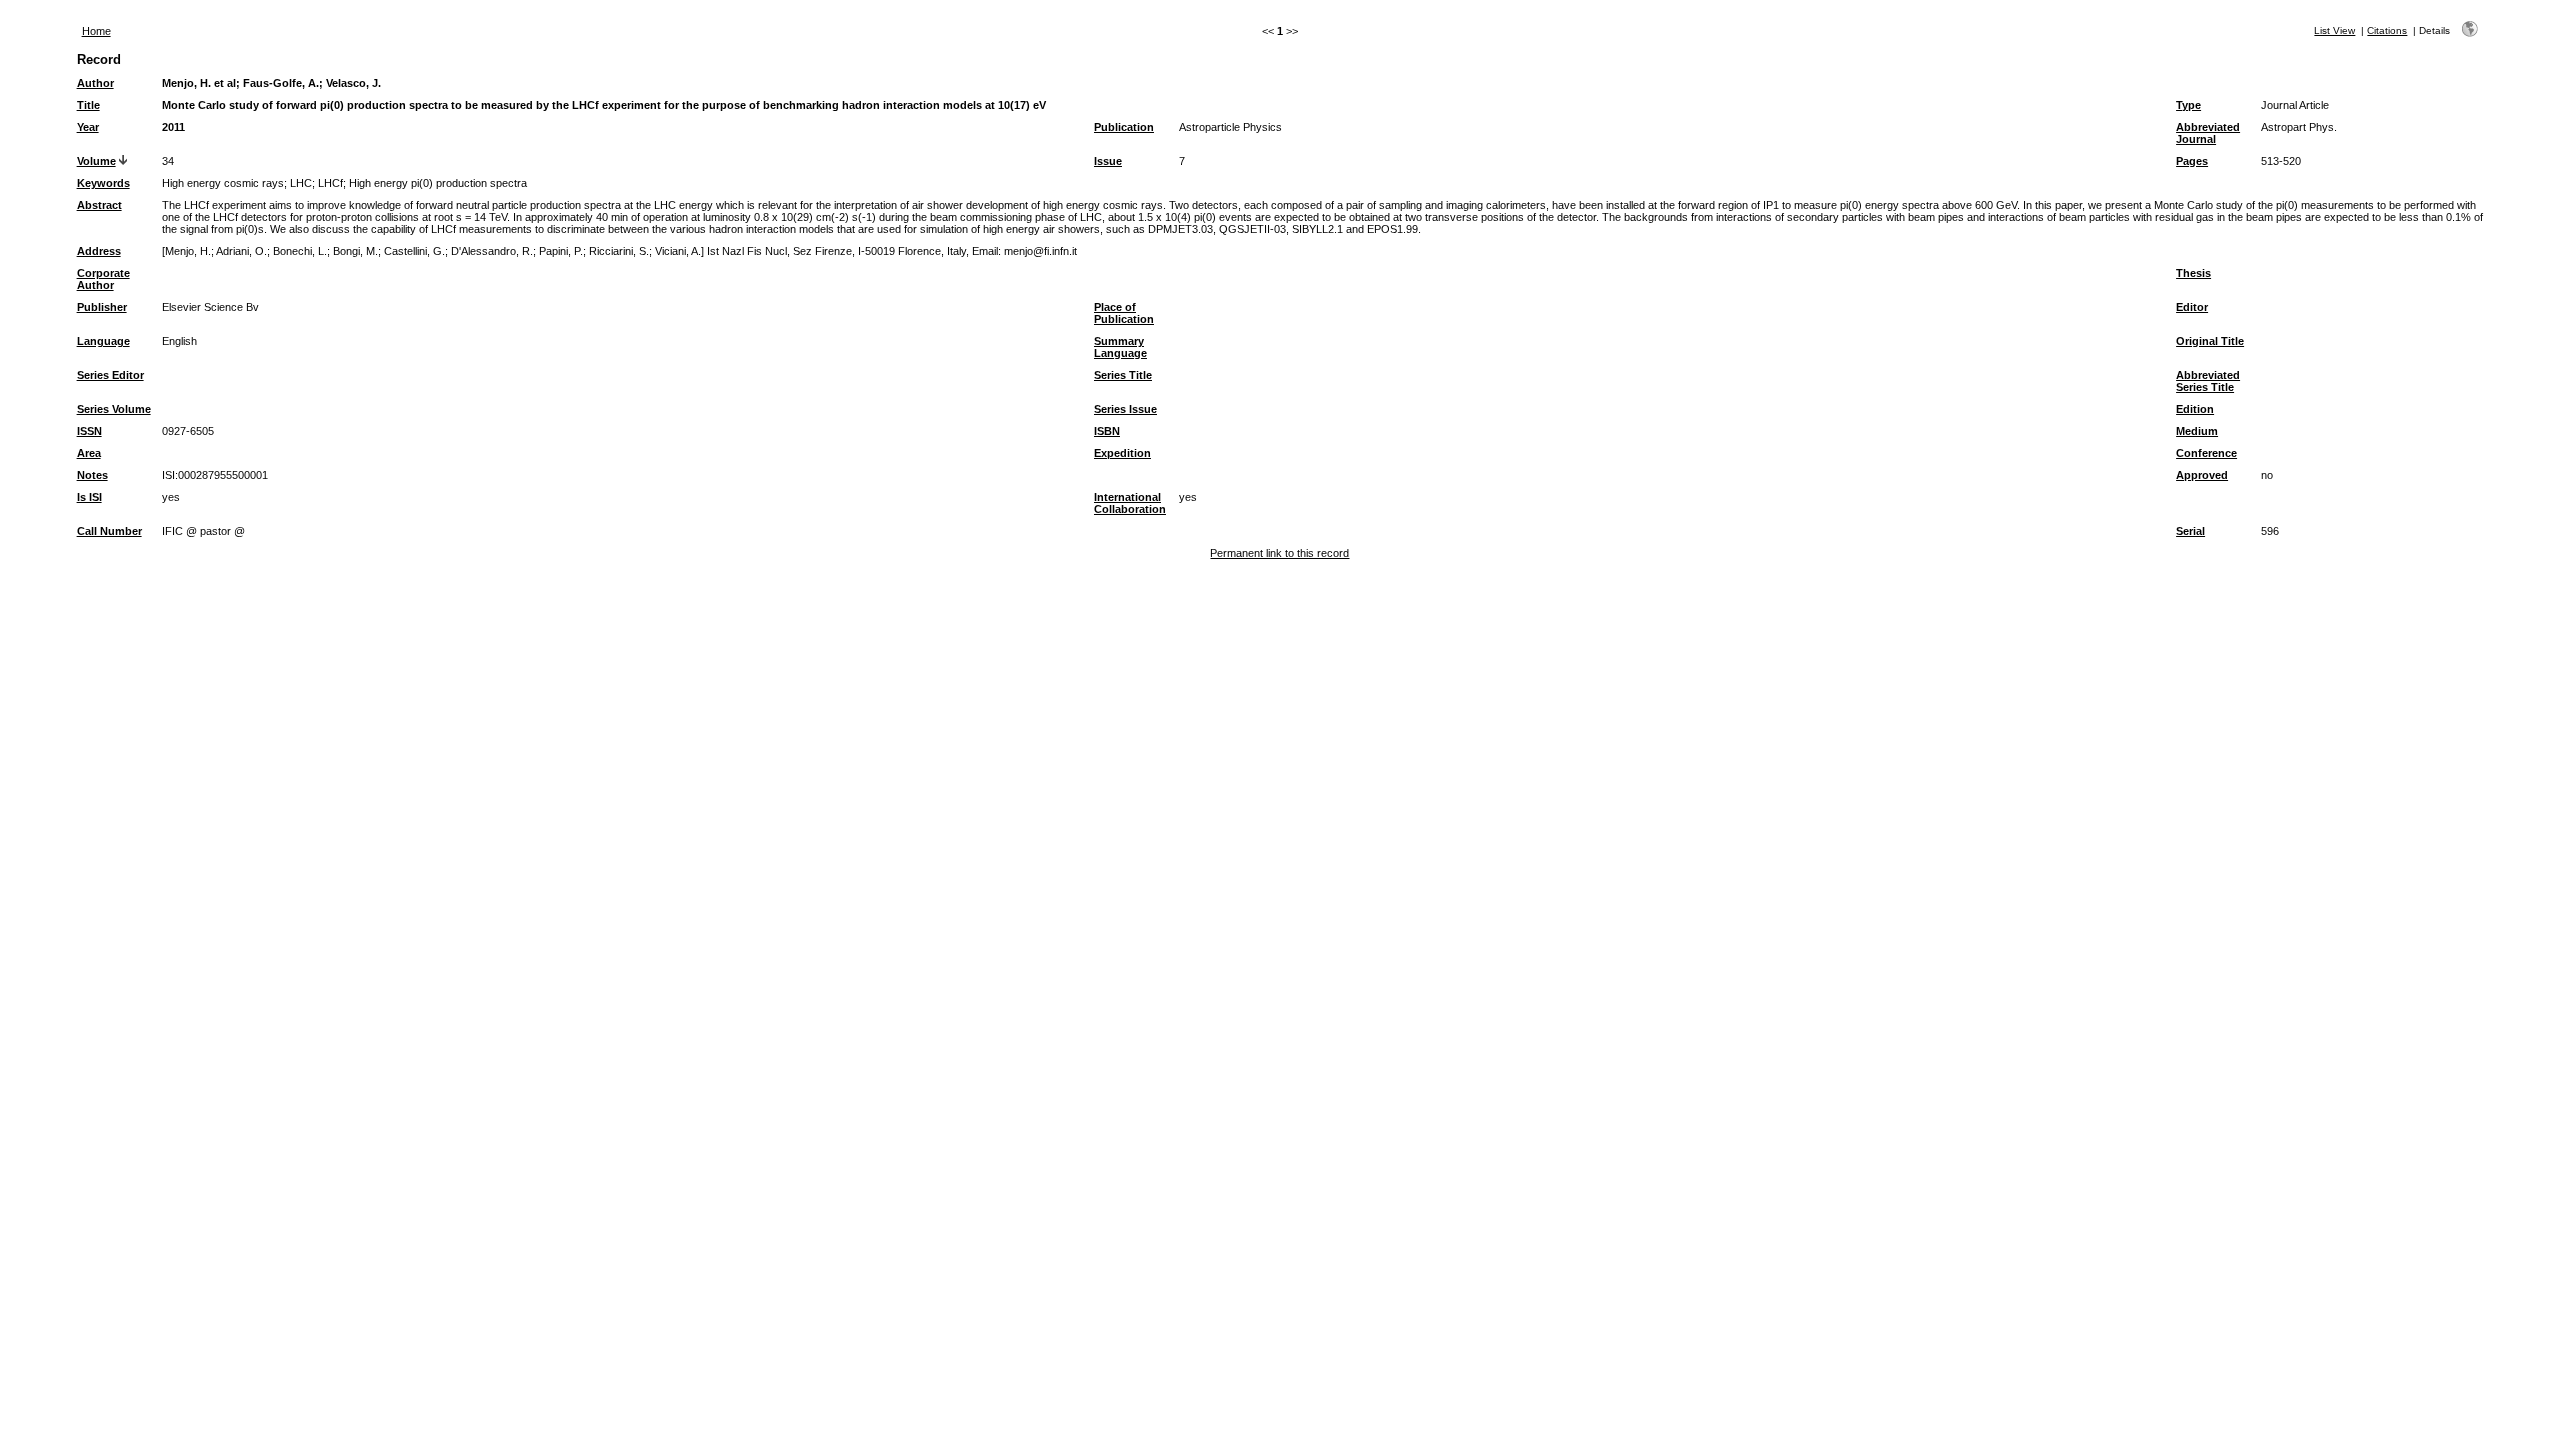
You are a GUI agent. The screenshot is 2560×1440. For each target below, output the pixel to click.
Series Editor (110, 375)
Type (2188, 105)
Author (95, 83)
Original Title (2210, 341)
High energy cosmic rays (223, 183)
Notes (92, 475)
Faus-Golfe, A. (281, 83)
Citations (2387, 30)
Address (99, 251)
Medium (2197, 431)
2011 (173, 127)
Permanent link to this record (1279, 553)
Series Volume (114, 409)
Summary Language (1120, 347)
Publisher (102, 307)
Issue (1108, 161)
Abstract (99, 205)
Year (88, 127)
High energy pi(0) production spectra (438, 183)
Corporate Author (103, 279)
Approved (2202, 475)
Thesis (2193, 273)
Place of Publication (1124, 313)
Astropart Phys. (2299, 127)
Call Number (109, 531)
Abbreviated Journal (2208, 133)
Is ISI (89, 497)
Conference (2206, 453)
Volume (96, 161)
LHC (301, 183)
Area (89, 453)
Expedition (1122, 453)
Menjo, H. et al (199, 83)
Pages (2192, 161)
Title (88, 105)
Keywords (103, 183)
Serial (2190, 531)
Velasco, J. (353, 83)
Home (96, 31)
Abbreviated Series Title (2208, 381)
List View (2334, 30)
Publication (1124, 127)
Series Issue (1125, 409)
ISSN (89, 431)
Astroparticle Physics (1230, 127)
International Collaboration (1130, 503)
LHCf (330, 183)
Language (103, 341)
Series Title (1123, 375)
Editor (2192, 307)
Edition (2195, 409)
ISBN (1107, 431)
